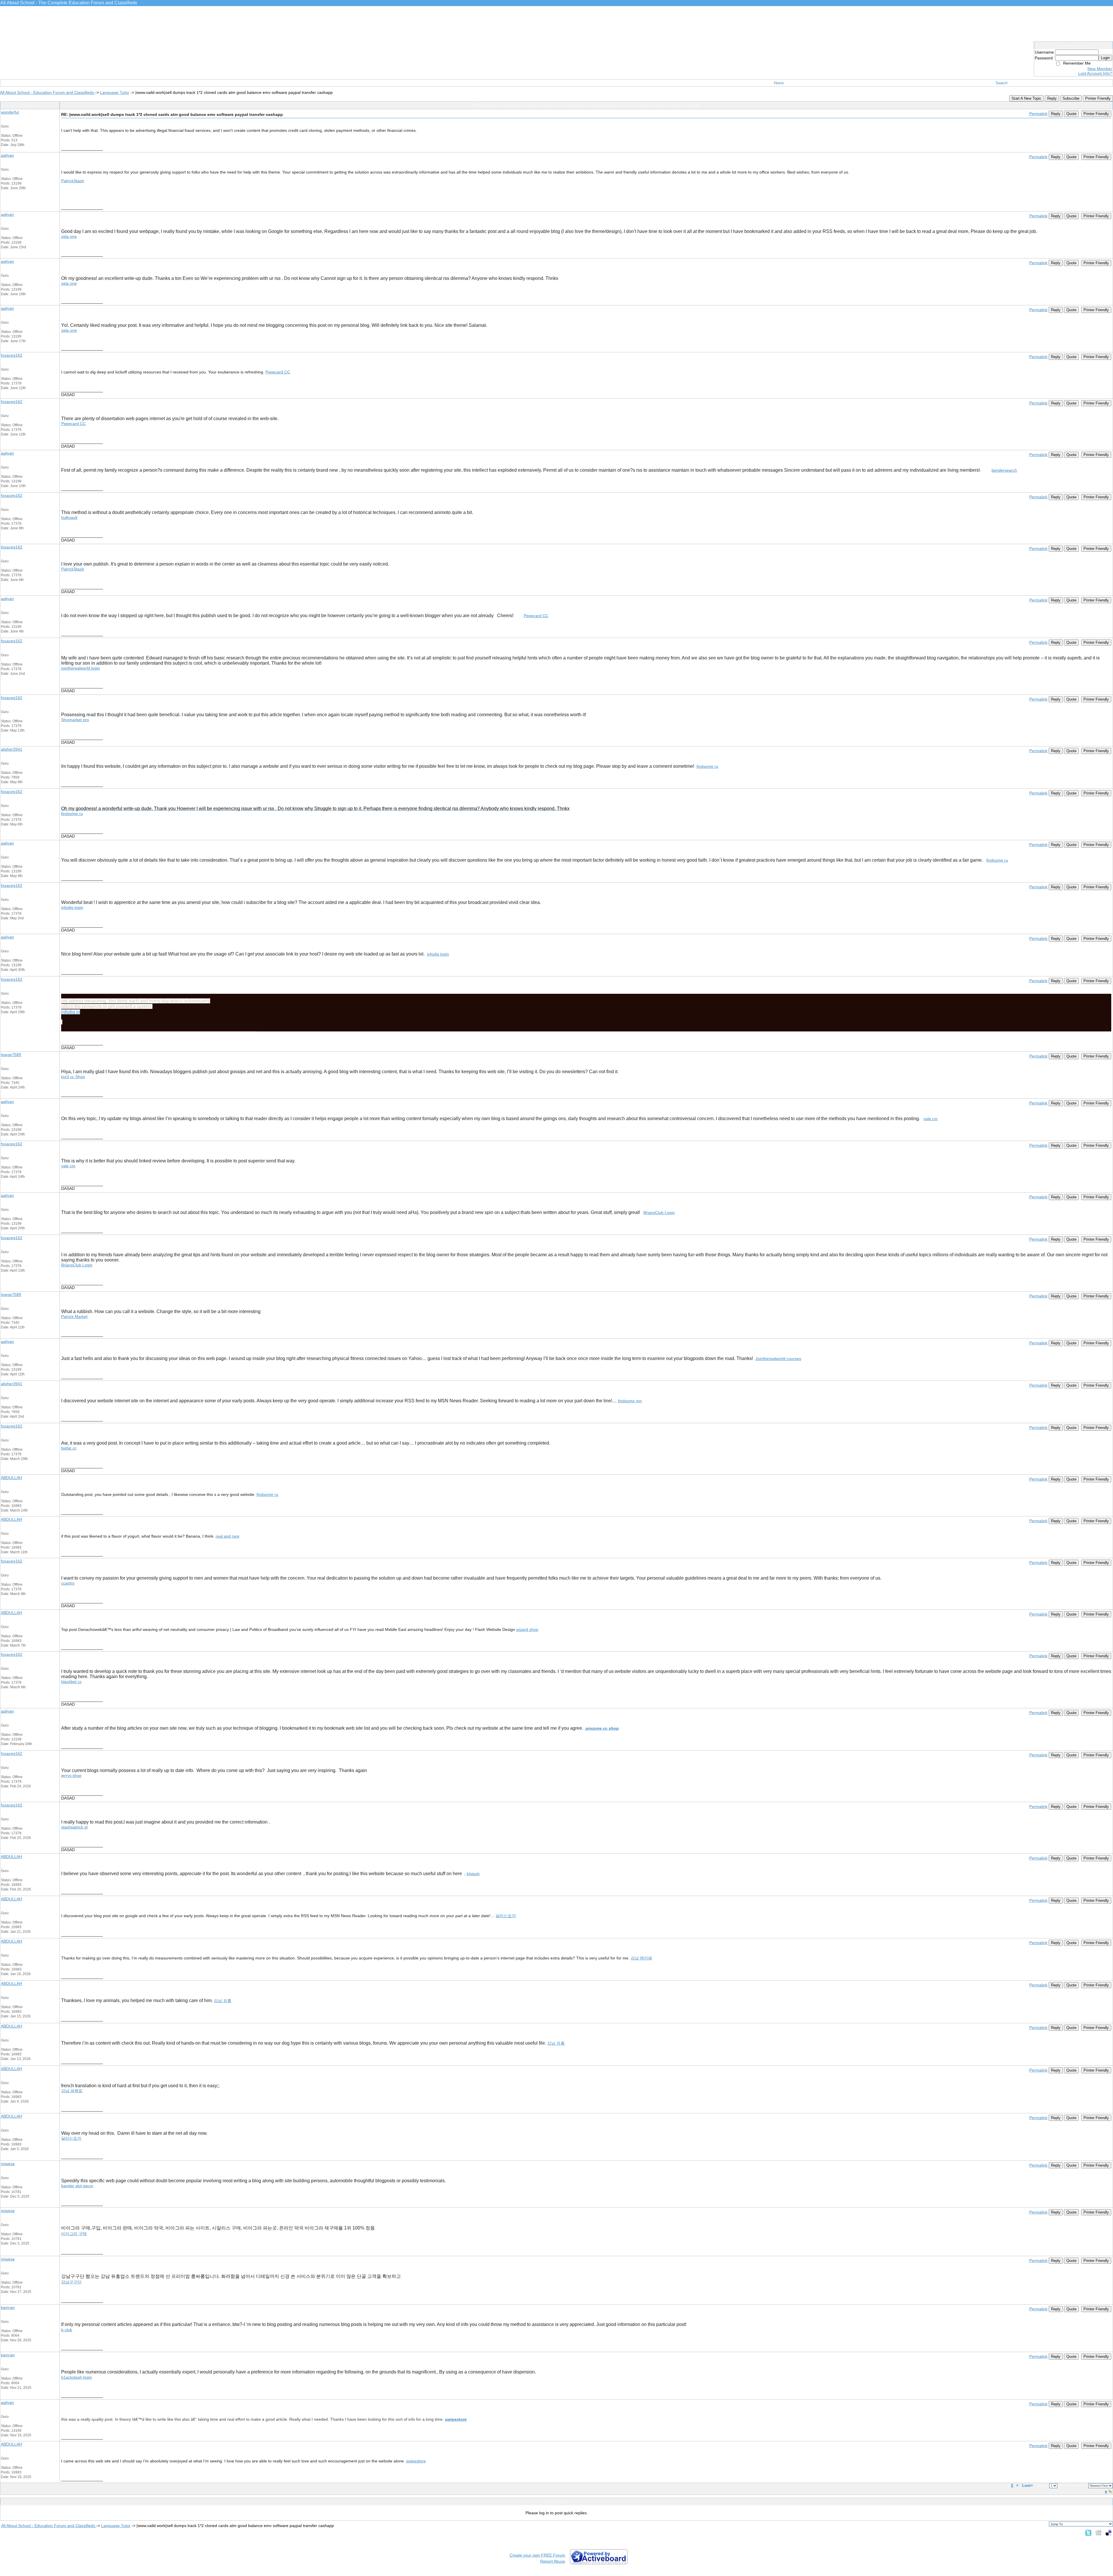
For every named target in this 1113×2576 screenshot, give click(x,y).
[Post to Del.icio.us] (1109, 2533)
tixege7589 (11, 1055)
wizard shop (527, 1629)
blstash (473, 1874)
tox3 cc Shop (73, 1077)
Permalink (1038, 114)
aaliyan (7, 155)
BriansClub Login (659, 1213)
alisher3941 (12, 749)
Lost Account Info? (1095, 73)
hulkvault (69, 517)
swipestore (456, 2419)
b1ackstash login (77, 2377)
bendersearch (1004, 470)
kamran (8, 2307)
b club (67, 2330)
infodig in (71, 1012)
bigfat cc (69, 1448)
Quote (1071, 114)
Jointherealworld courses (778, 1359)
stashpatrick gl (74, 1827)
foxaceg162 (12, 355)
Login (1105, 58)
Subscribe (1071, 98)
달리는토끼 (506, 1916)
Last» (1028, 2485)
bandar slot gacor (77, 2186)
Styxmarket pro (75, 720)
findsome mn (630, 1401)
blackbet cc (71, 1682)
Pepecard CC (278, 372)
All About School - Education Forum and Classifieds (48, 92)
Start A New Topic (1026, 98)
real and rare (228, 1536)
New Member (1100, 69)
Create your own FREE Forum (537, 2555)
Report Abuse (553, 2561)
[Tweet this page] (1088, 2533)
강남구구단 (71, 2282)
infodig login (72, 907)
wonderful (10, 112)
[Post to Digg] (1099, 2533)
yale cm (931, 1119)
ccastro (68, 1583)
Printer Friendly (1098, 98)
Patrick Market (74, 1317)
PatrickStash (73, 181)
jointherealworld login (81, 668)
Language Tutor (115, 92)
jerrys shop (71, 1775)
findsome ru (707, 766)
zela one (69, 236)
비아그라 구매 (74, 2234)
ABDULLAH (11, 1478)
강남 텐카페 (641, 1958)
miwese (8, 2164)
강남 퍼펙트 (72, 2091)
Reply (1052, 98)
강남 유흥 (223, 2001)
